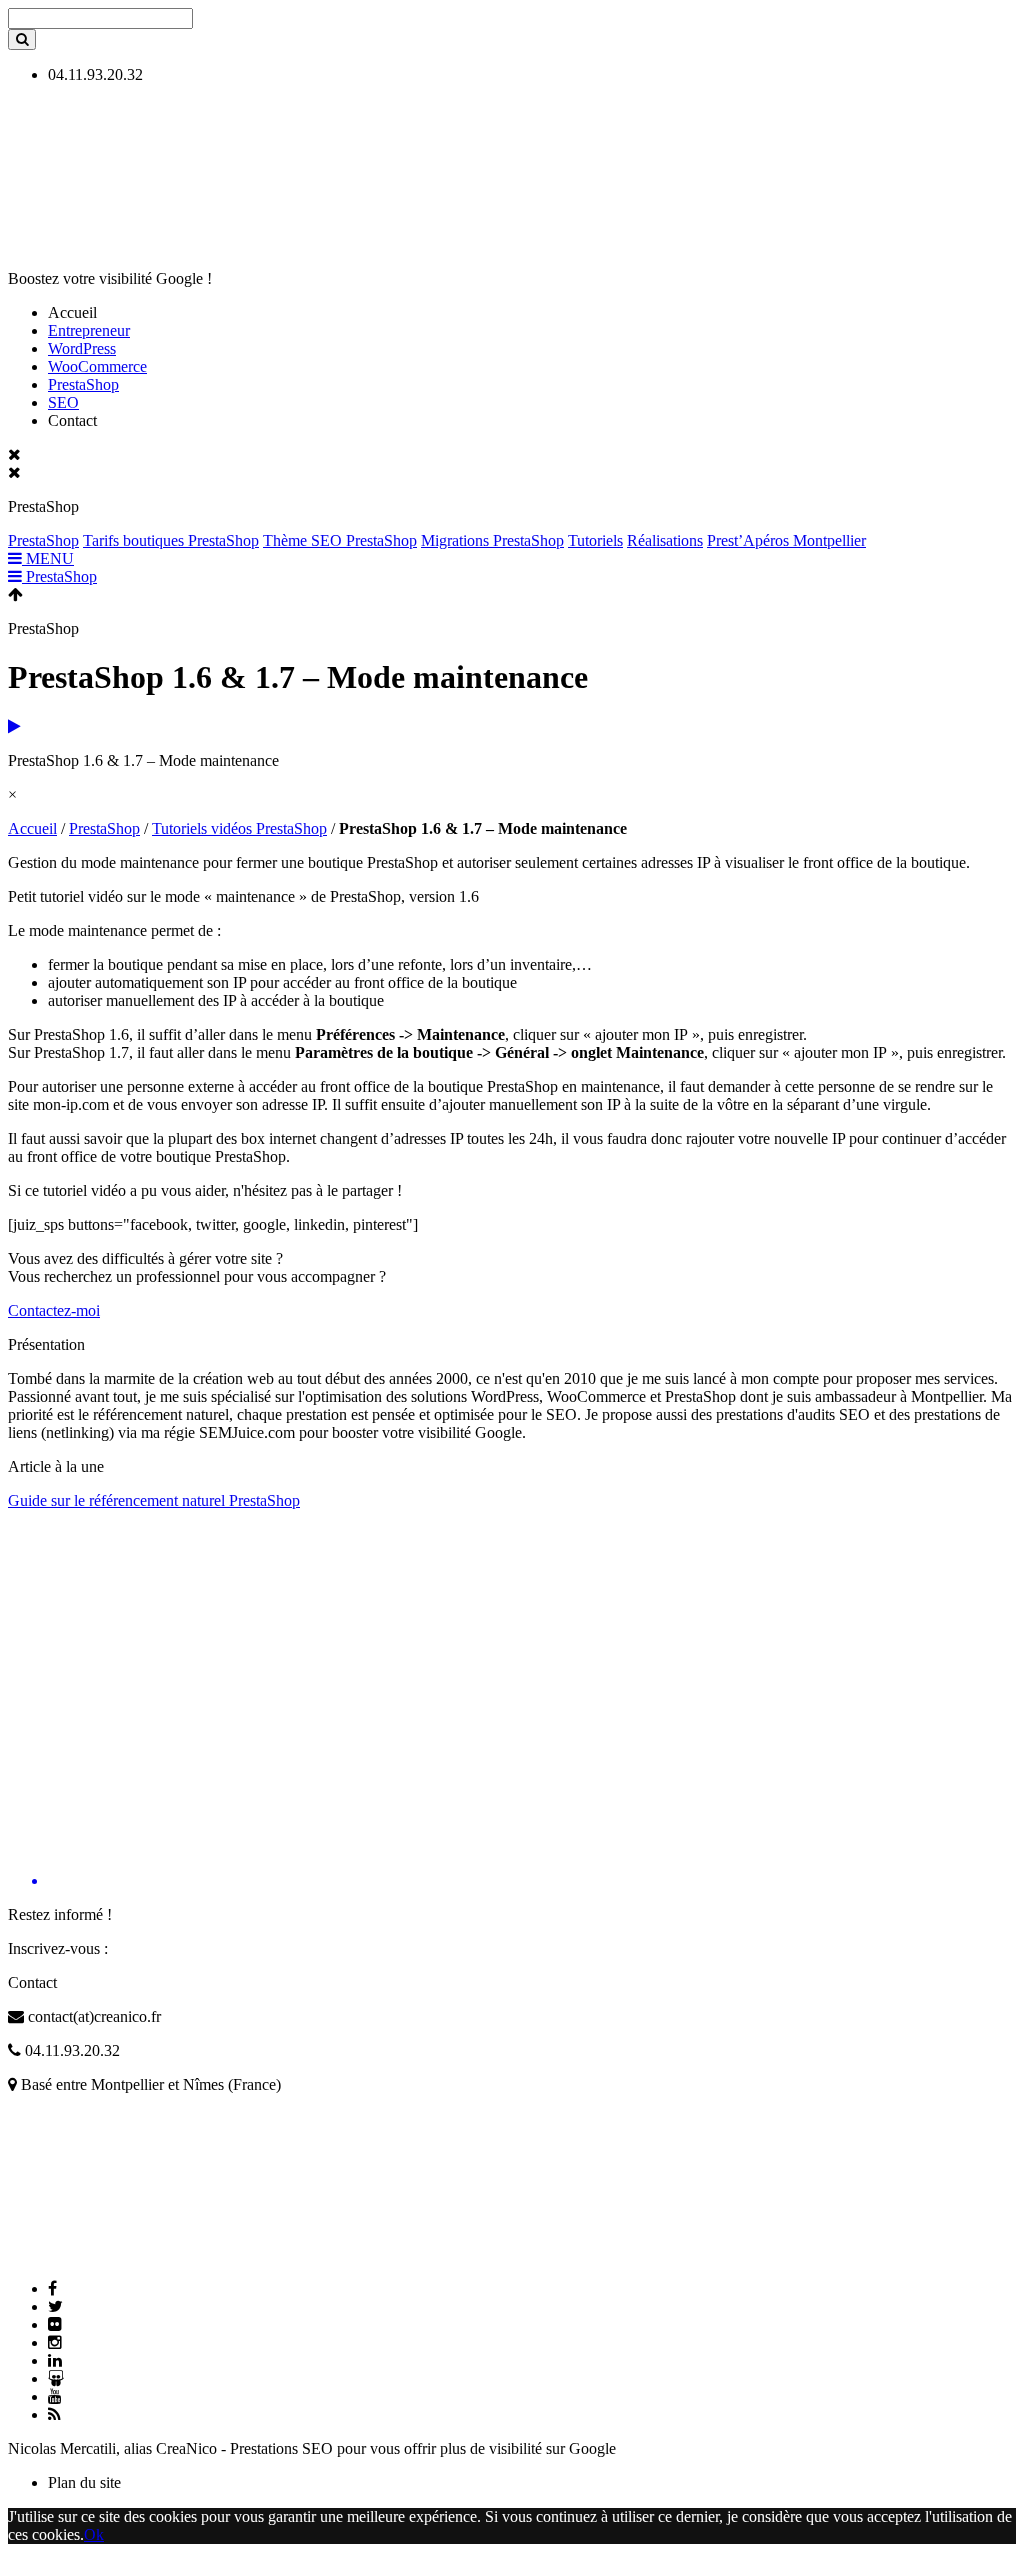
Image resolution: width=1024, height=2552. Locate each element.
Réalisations (665, 540)
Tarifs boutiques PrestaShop (171, 540)
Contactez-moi (54, 1310)
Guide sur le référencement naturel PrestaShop (154, 1500)
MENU (48, 558)
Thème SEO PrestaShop (340, 540)
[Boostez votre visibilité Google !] (158, 244)
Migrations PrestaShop (492, 540)
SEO (63, 402)
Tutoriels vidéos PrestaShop (239, 828)
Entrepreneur (89, 330)
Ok (94, 2534)
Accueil (32, 828)
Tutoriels (595, 540)
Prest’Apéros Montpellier (786, 540)
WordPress (82, 348)
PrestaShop (83, 384)
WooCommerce (97, 366)
